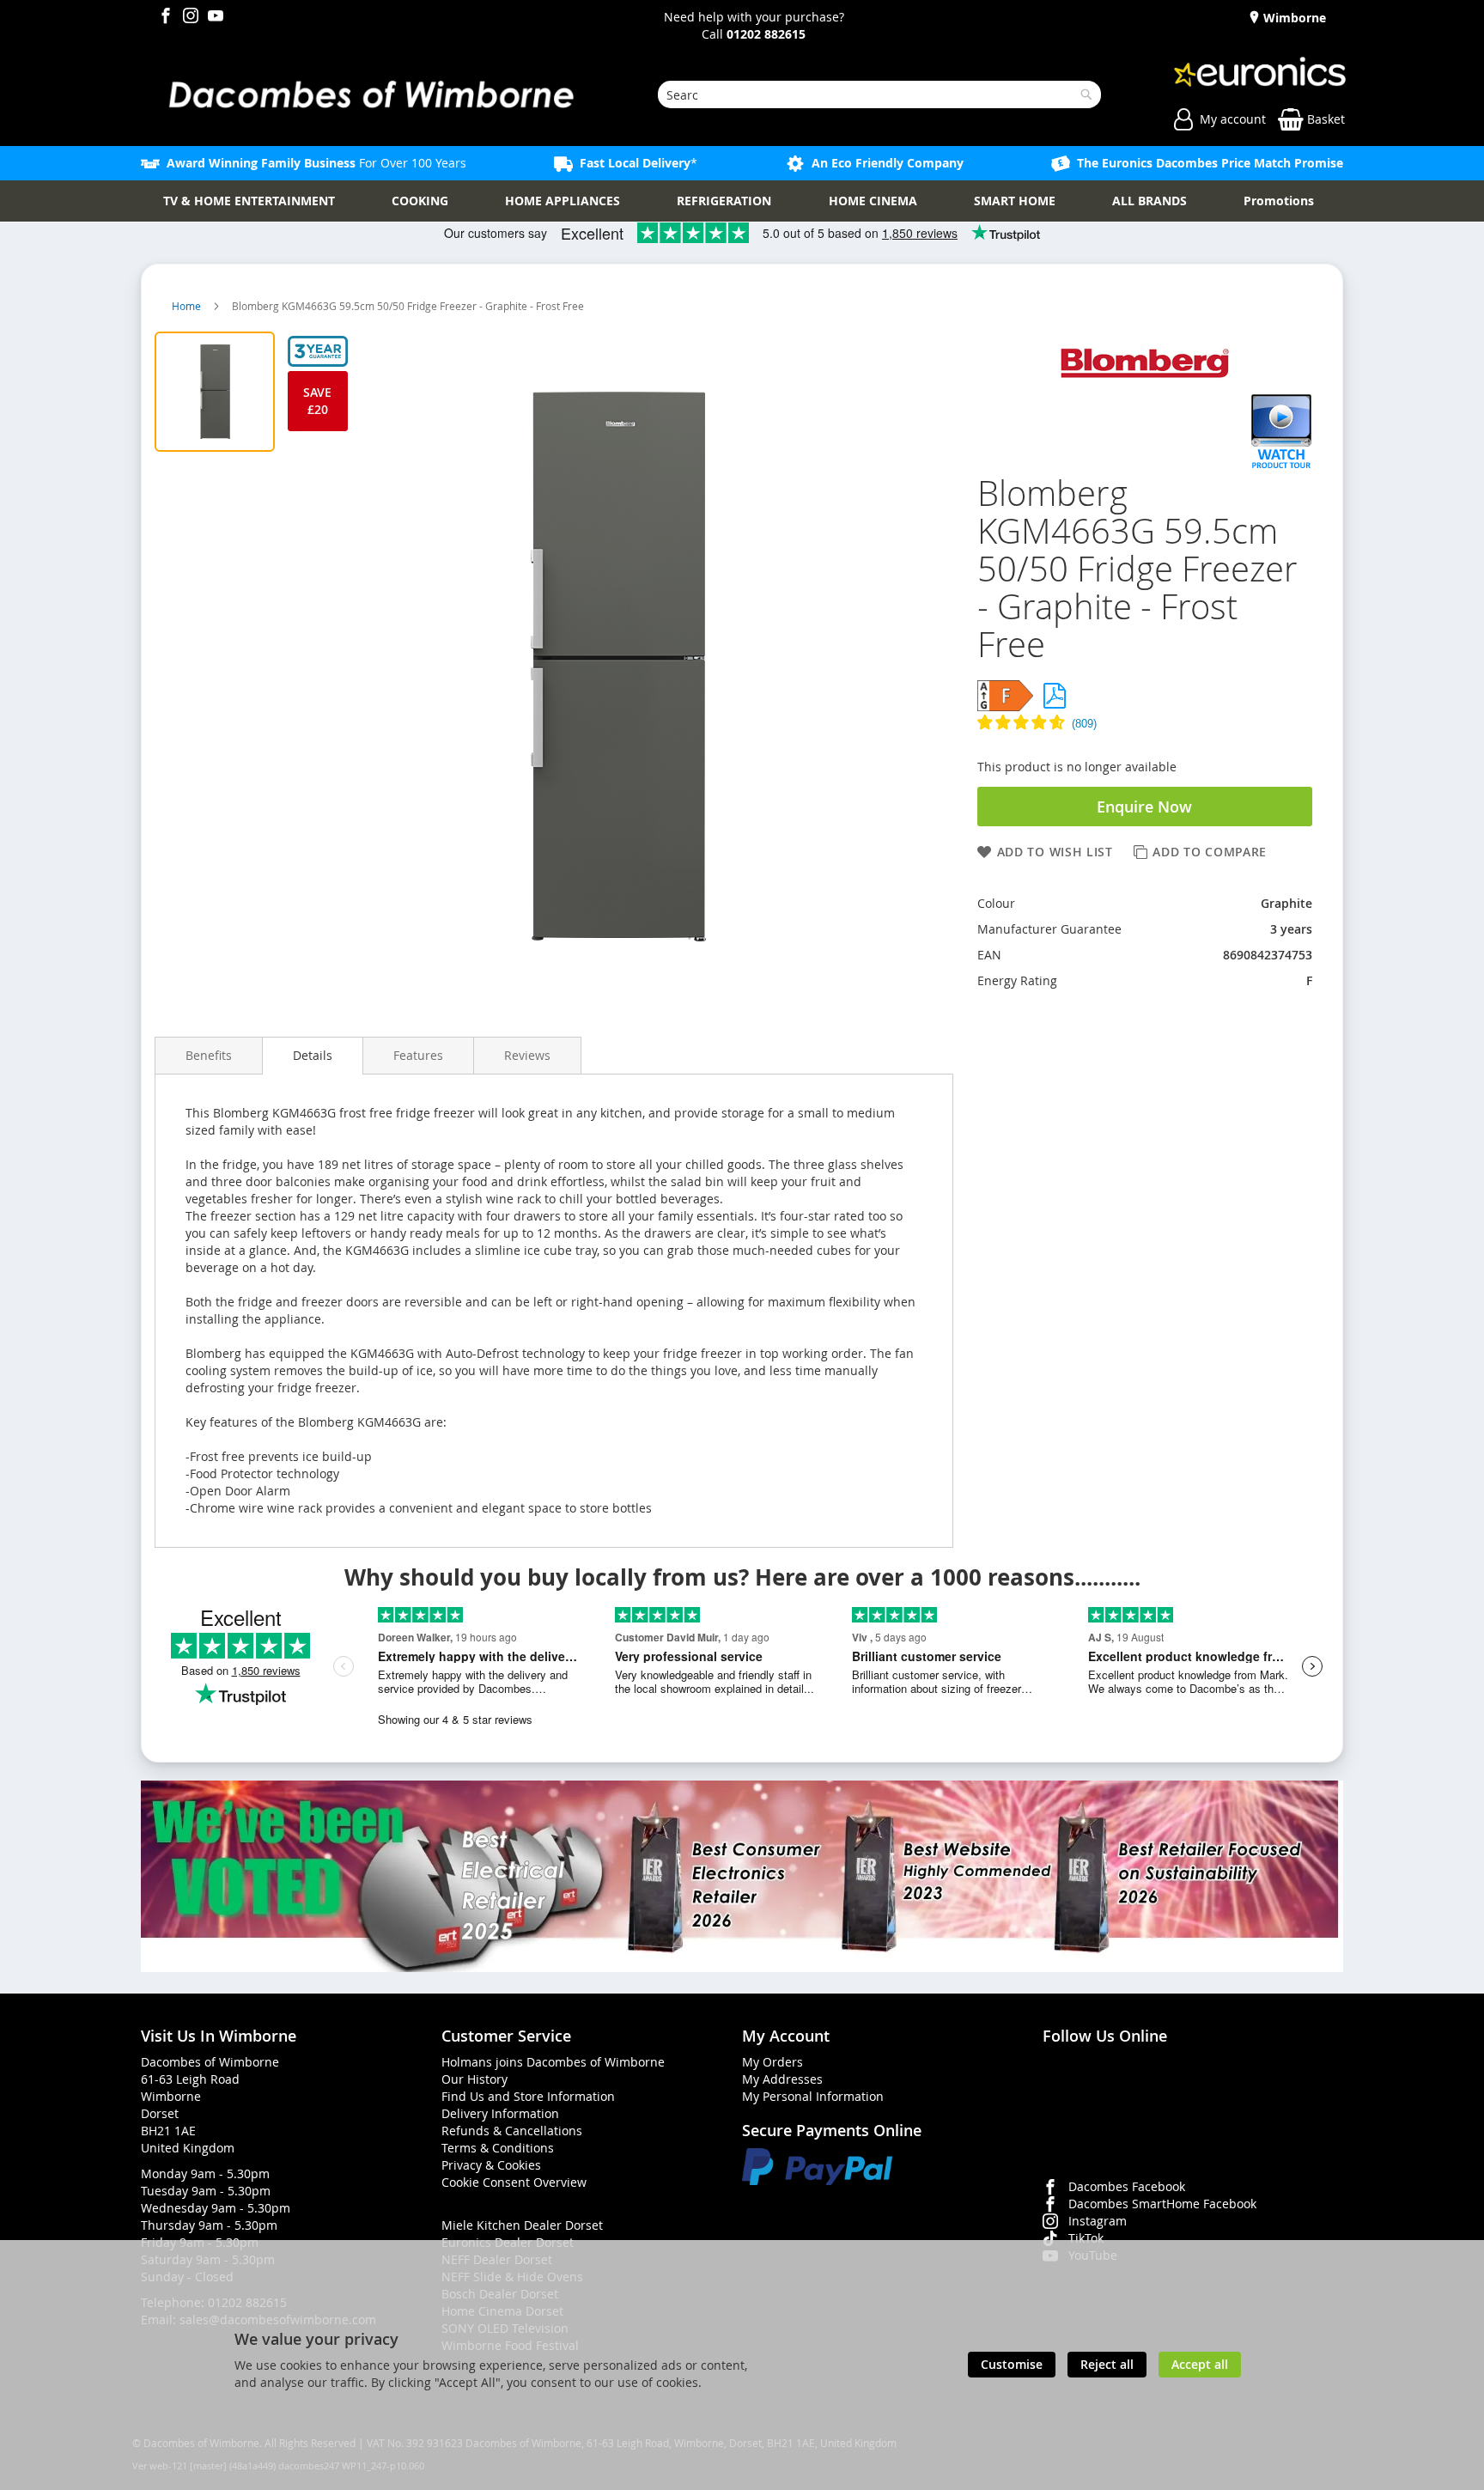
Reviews (527, 1055)
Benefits (209, 1055)
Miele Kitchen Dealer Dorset (522, 2225)
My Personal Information (813, 2096)
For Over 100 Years (316, 163)
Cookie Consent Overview (514, 2182)
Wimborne (1293, 18)
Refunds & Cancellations (512, 2131)
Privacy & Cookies (491, 2165)
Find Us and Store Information (528, 2096)
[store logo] (370, 94)
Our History (474, 2079)
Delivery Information (500, 2113)
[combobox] (879, 94)
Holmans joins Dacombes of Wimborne (553, 2062)
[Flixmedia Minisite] (1282, 465)
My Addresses (782, 2079)
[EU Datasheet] (1055, 696)
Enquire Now (1144, 807)
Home (188, 306)
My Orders (772, 2062)
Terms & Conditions (498, 2148)
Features (418, 1055)
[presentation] (209, 1055)
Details (313, 1055)
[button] (1145, 724)
